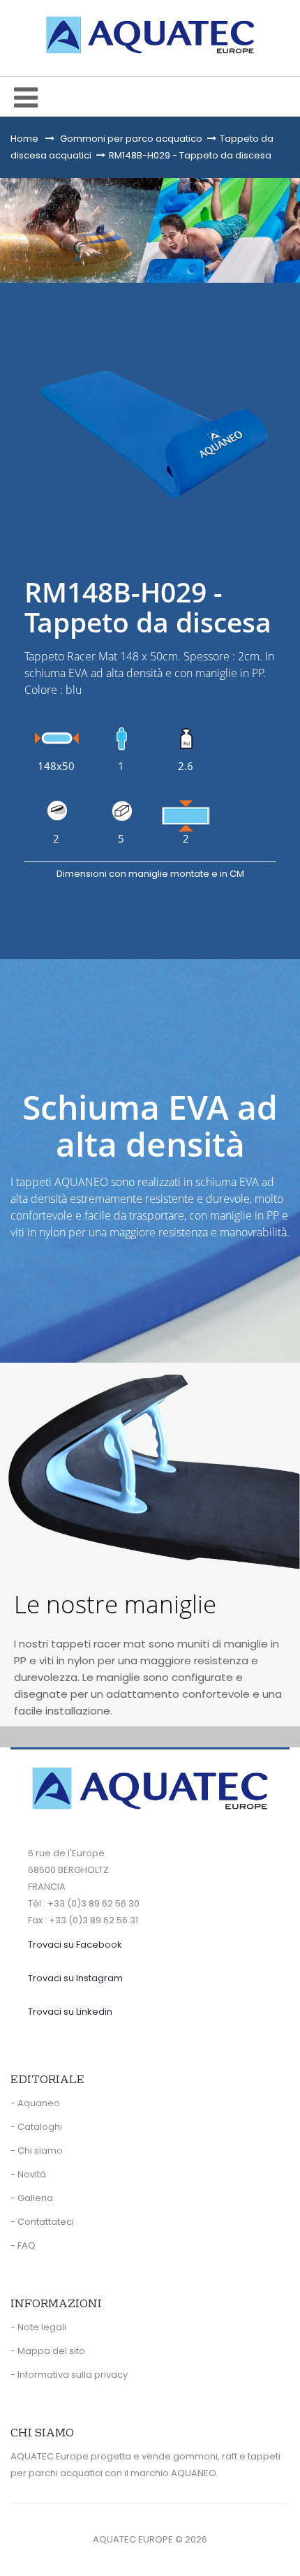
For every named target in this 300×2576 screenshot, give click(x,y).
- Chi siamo (37, 2151)
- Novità (28, 2174)
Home (24, 139)
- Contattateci (42, 2222)
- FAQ (23, 2245)
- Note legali (38, 2327)
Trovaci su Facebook (75, 1945)
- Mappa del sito (48, 2351)
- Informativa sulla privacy (69, 2375)
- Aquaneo (35, 2103)
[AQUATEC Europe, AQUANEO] (150, 35)
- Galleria (32, 2198)
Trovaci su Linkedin (70, 2012)
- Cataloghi (36, 2127)
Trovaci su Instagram (75, 1978)
